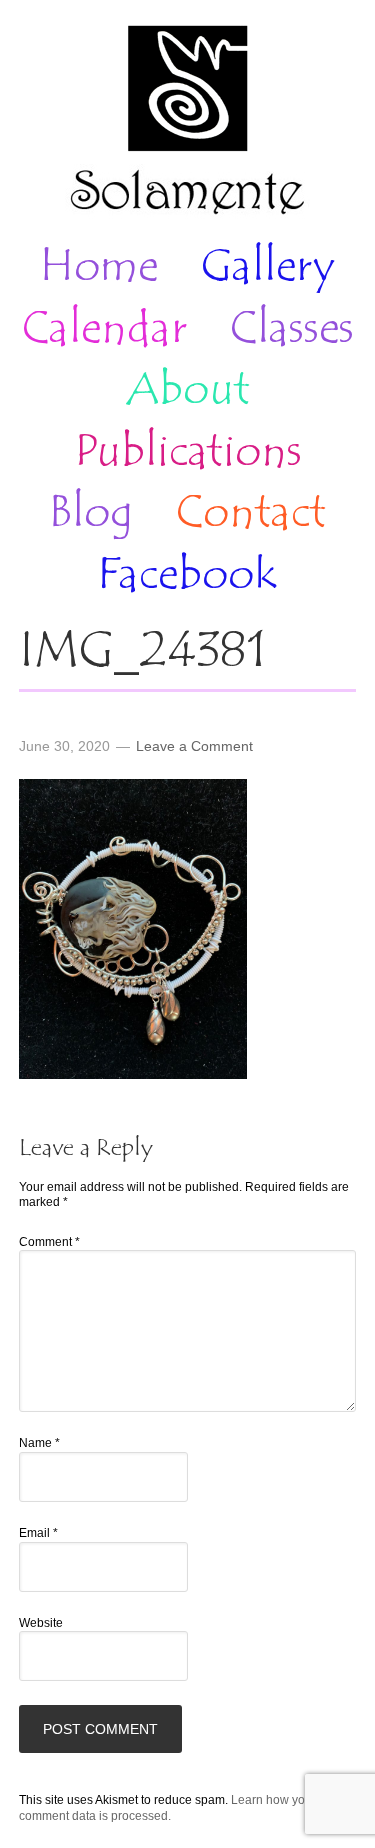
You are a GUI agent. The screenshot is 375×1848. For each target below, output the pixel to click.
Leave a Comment (194, 746)
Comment (49, 1242)
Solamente (187, 122)
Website (41, 1623)
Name (39, 1443)
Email (38, 1533)
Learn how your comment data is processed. (167, 1808)
